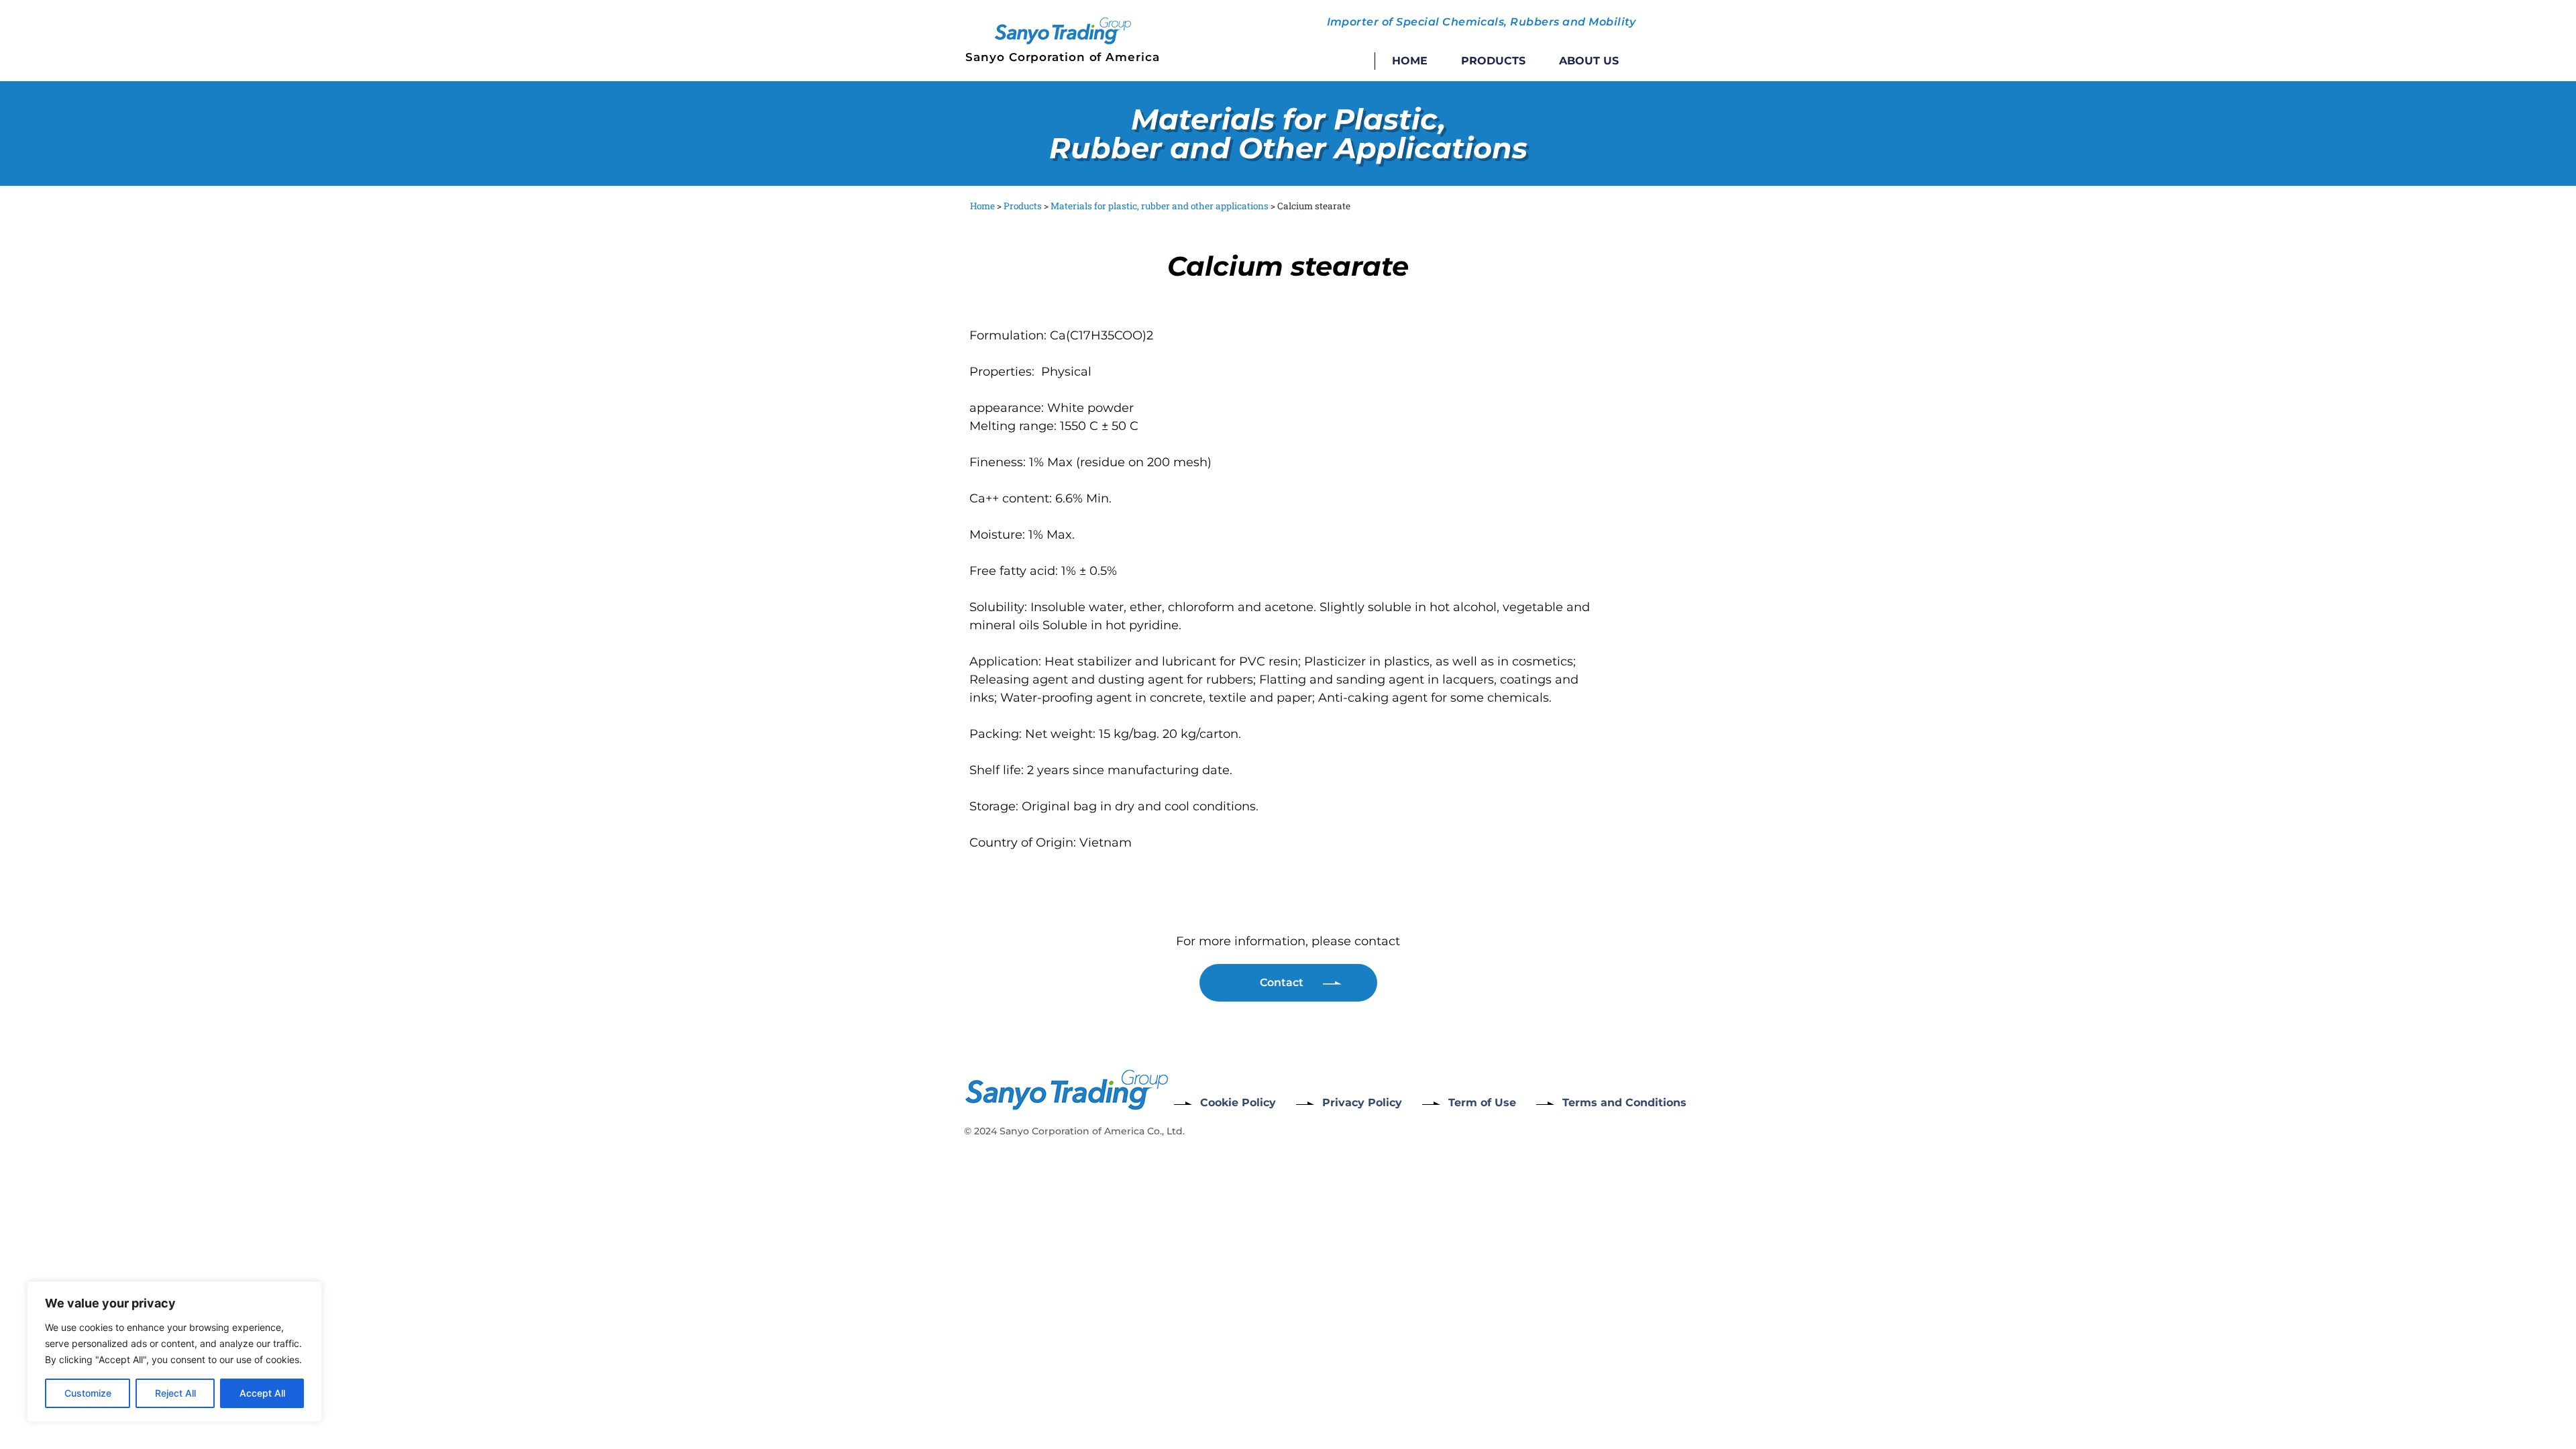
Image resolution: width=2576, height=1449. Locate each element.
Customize (88, 1393)
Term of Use (1482, 1103)
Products (1493, 61)
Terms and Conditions (1624, 1103)
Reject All (175, 1393)
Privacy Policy (1362, 1103)
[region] (174, 1352)
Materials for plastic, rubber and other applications (1160, 206)
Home (1410, 61)
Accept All (262, 1393)
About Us (1589, 61)
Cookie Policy (1238, 1103)
